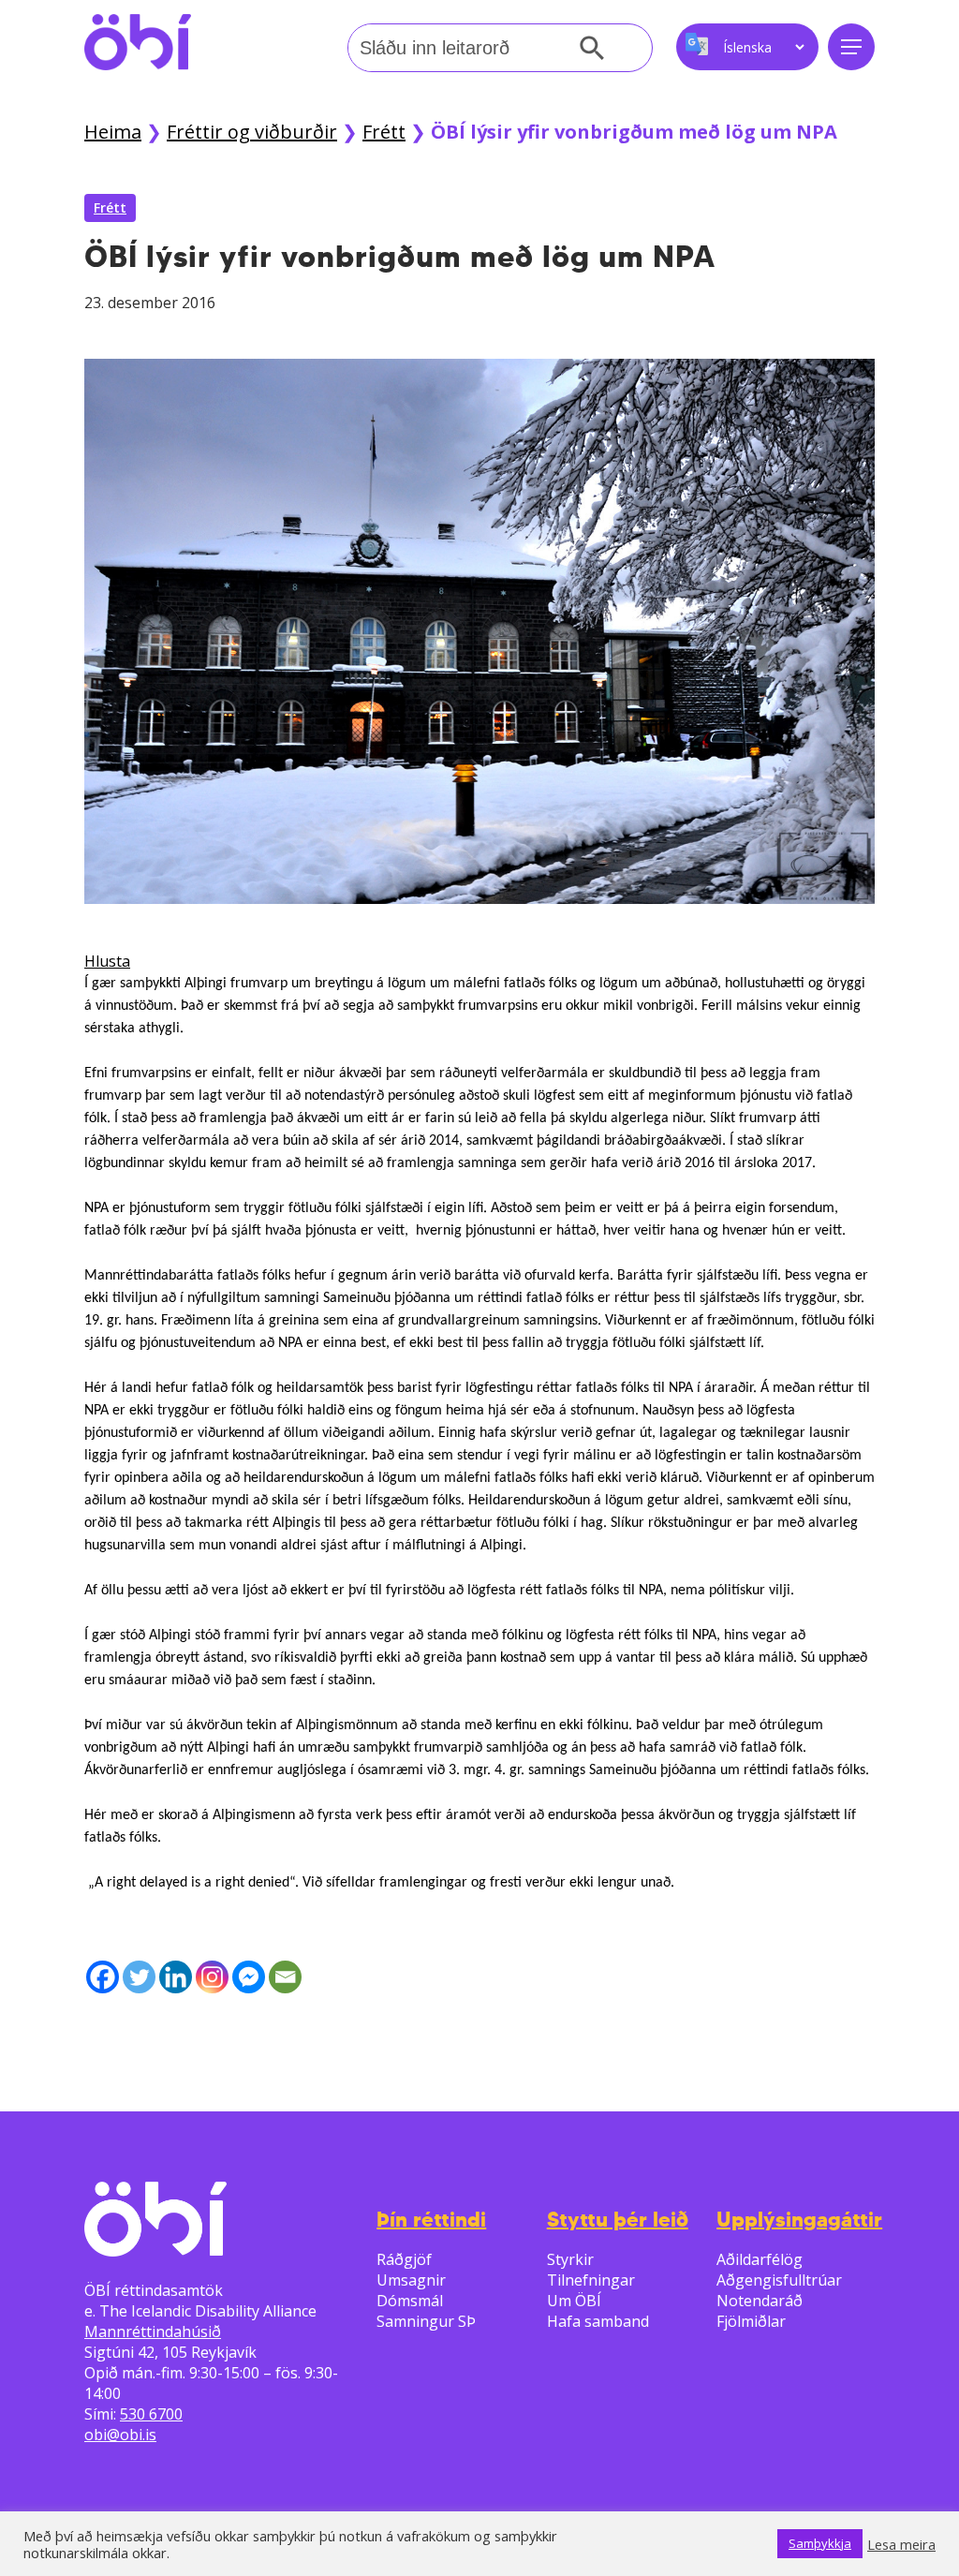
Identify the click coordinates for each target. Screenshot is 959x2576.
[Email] (285, 1977)
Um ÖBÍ (574, 2301)
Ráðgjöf (404, 2259)
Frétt (384, 132)
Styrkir (570, 2259)
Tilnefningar (591, 2280)
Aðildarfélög (760, 2259)
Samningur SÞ (426, 2321)
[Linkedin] (176, 1977)
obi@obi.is (120, 2435)
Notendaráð (760, 2301)
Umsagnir (411, 2280)
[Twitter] (139, 1977)
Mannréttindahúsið (153, 2332)
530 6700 (151, 2414)
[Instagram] (212, 1977)
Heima (113, 132)
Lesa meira (901, 2544)
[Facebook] (103, 1977)
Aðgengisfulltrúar (779, 2280)
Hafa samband (598, 2321)
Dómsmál (410, 2301)
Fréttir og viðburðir (252, 132)
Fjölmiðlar (751, 2321)
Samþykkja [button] (820, 2543)
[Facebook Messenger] (249, 1977)
